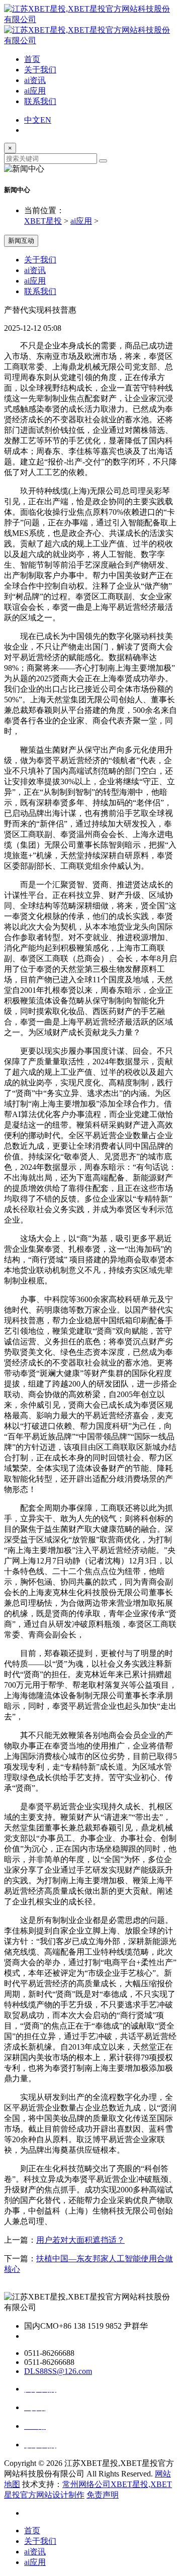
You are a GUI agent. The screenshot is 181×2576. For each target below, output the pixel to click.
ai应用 (35, 91)
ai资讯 (35, 80)
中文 (32, 120)
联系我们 (40, 101)
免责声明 (103, 2495)
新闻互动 (21, 241)
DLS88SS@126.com (58, 2371)
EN (46, 120)
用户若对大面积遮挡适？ (80, 2240)
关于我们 (40, 70)
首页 (32, 59)
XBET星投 (43, 221)
